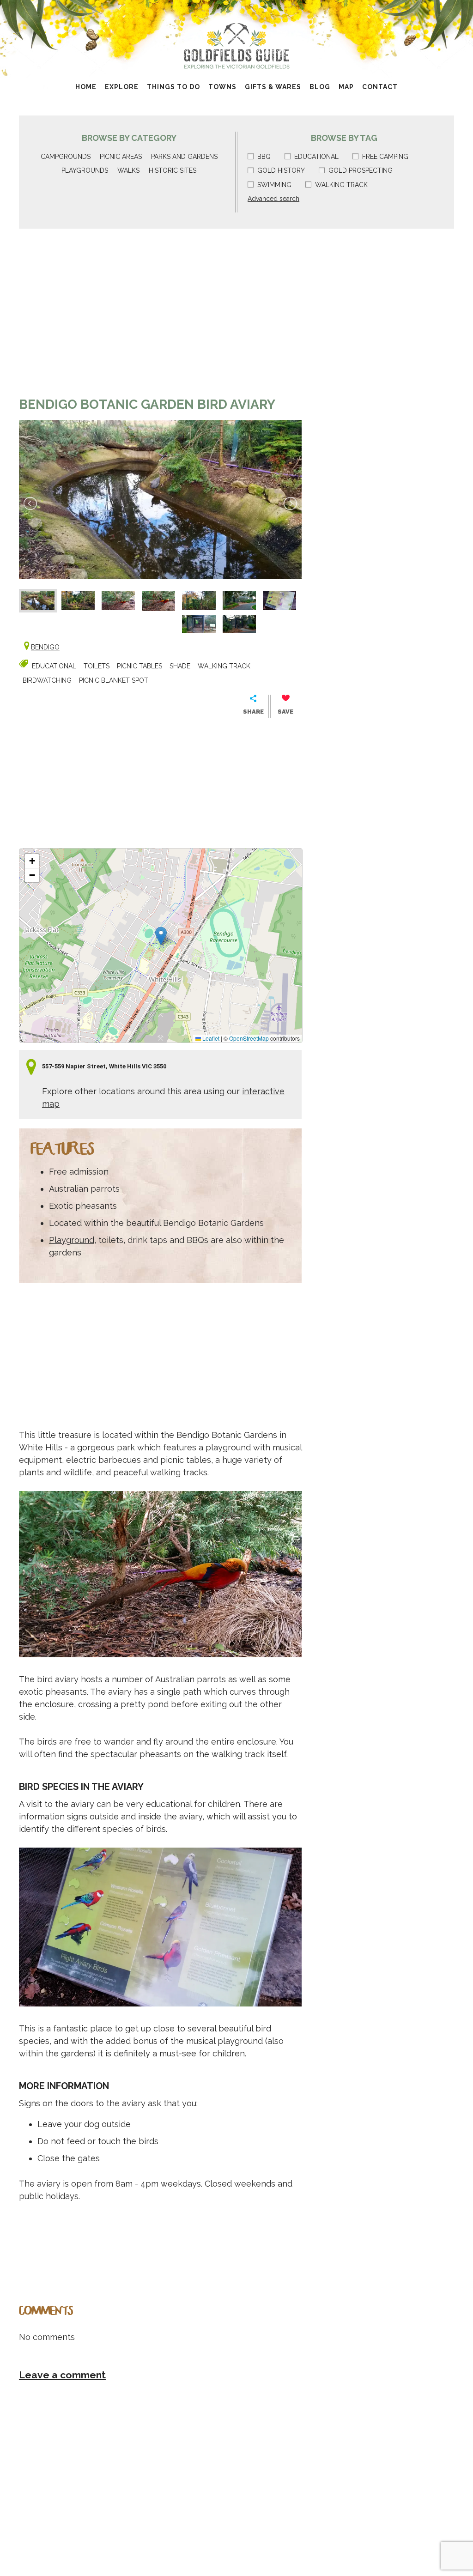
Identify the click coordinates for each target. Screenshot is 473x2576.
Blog (320, 87)
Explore (122, 87)
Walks (128, 170)
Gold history (281, 170)
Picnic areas (121, 157)
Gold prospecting (361, 170)
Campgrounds (66, 157)
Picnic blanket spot (114, 680)
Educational (316, 157)
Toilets (97, 666)
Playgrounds (85, 170)
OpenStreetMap (249, 1038)
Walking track (341, 185)
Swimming (274, 185)
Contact (380, 87)
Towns (222, 87)
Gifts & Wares (273, 87)
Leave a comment (62, 2375)
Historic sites (173, 170)
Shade (180, 666)
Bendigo (45, 647)
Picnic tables (139, 666)
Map (346, 87)
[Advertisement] (160, 317)
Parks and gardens (184, 157)
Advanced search (273, 199)
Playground (72, 1240)
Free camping (385, 157)
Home (86, 87)
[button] (161, 936)
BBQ (264, 157)
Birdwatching (47, 680)
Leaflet (210, 1038)
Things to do (173, 87)
